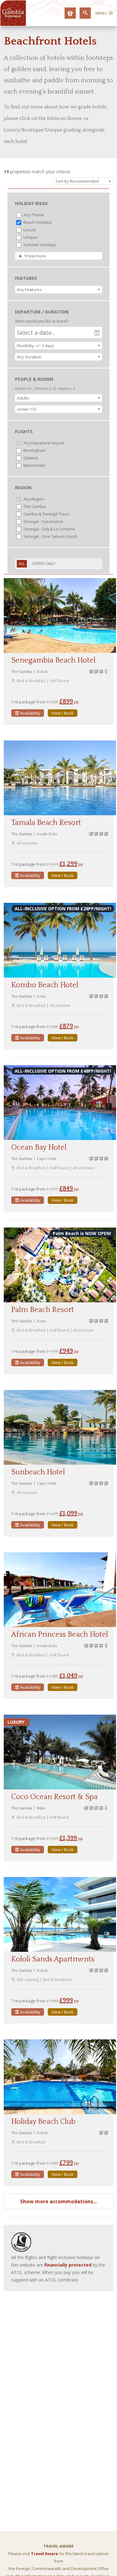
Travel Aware (44, 2554)
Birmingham (34, 450)
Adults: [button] (23, 398)
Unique (30, 237)
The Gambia (34, 506)
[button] (58, 290)
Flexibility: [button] (36, 346)
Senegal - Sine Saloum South (50, 536)
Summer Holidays (39, 245)
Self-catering (28, 1980)
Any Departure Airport (43, 443)
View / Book (63, 713)
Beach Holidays (37, 222)
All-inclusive (27, 843)
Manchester (34, 465)
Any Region (33, 499)
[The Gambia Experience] (13, 24)
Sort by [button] (77, 181)
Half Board (59, 681)
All (22, 564)
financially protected (68, 2265)
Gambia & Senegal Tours (46, 514)
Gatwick (30, 458)
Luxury (29, 230)
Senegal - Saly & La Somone (49, 529)
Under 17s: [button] (27, 409)
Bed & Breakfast (31, 681)
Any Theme (33, 215)
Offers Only (44, 564)
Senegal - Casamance (43, 521)
